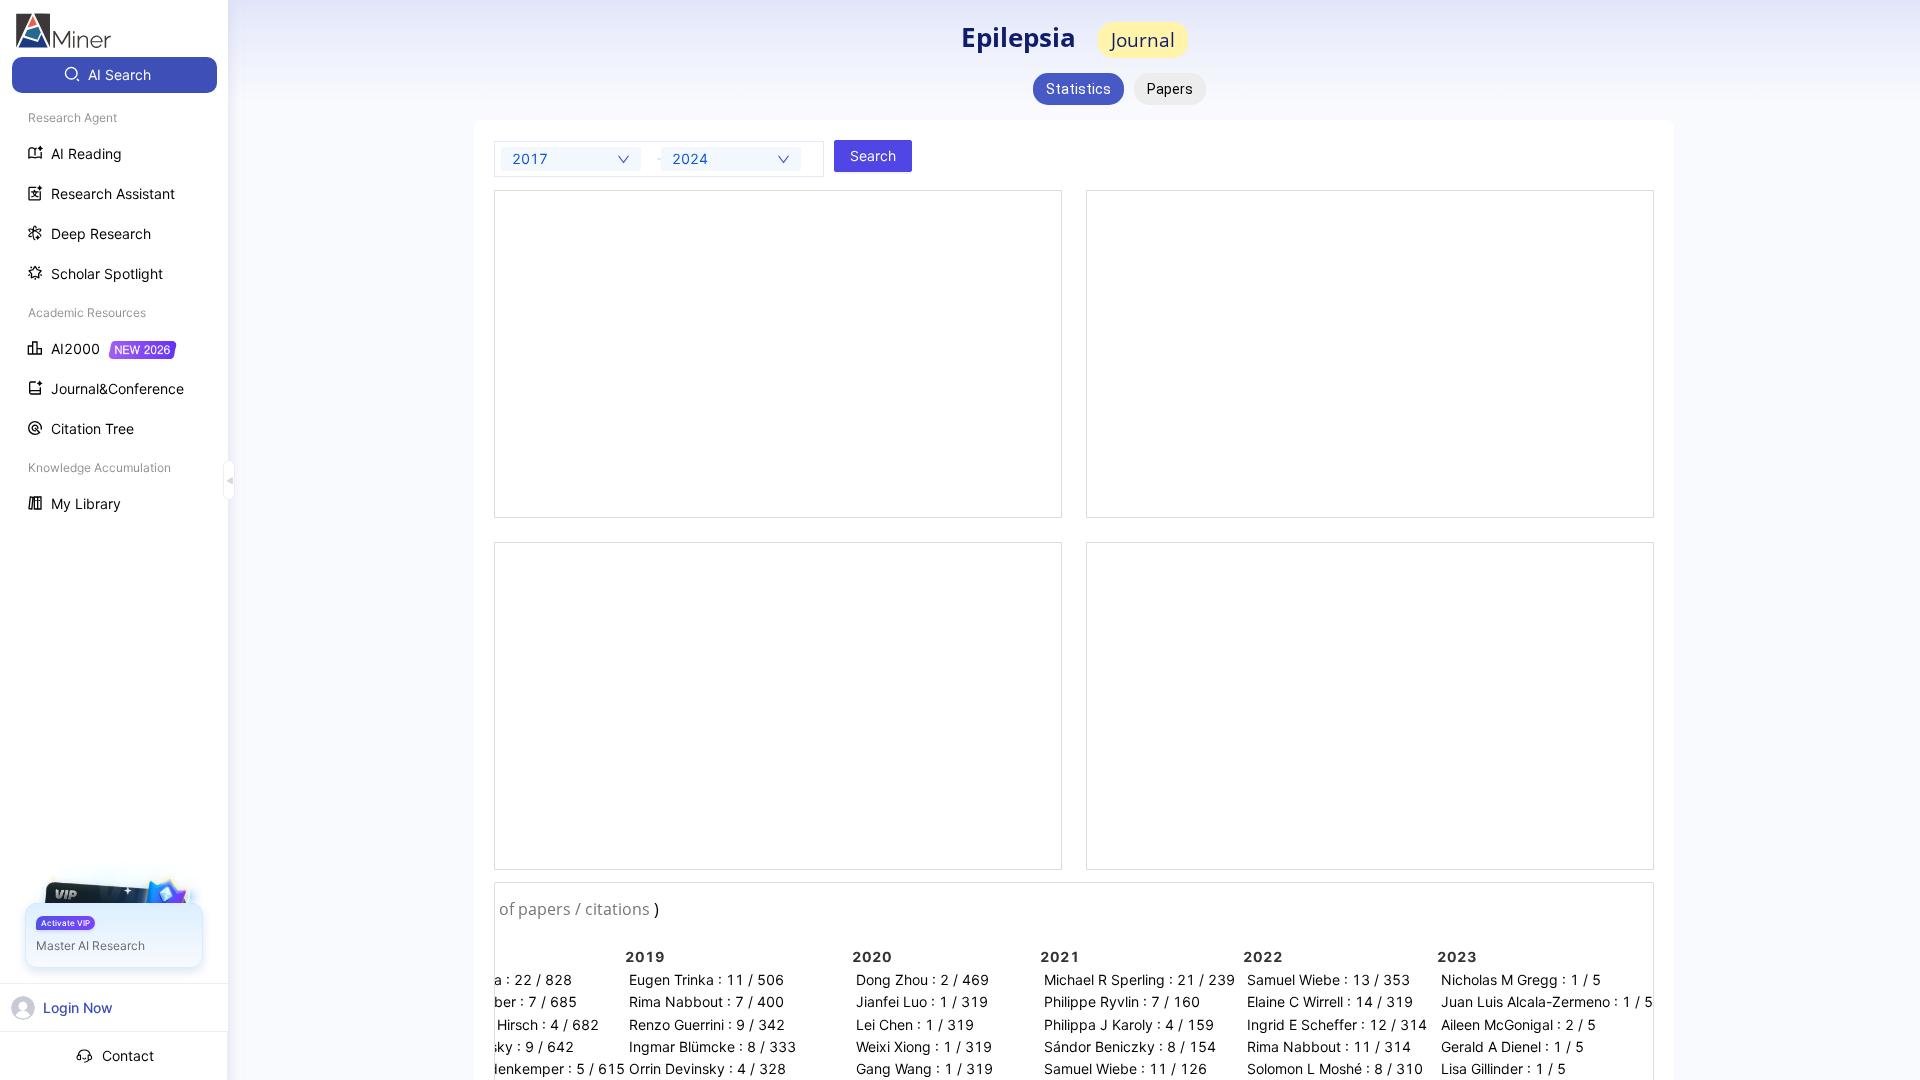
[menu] (114, 291)
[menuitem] (114, 75)
